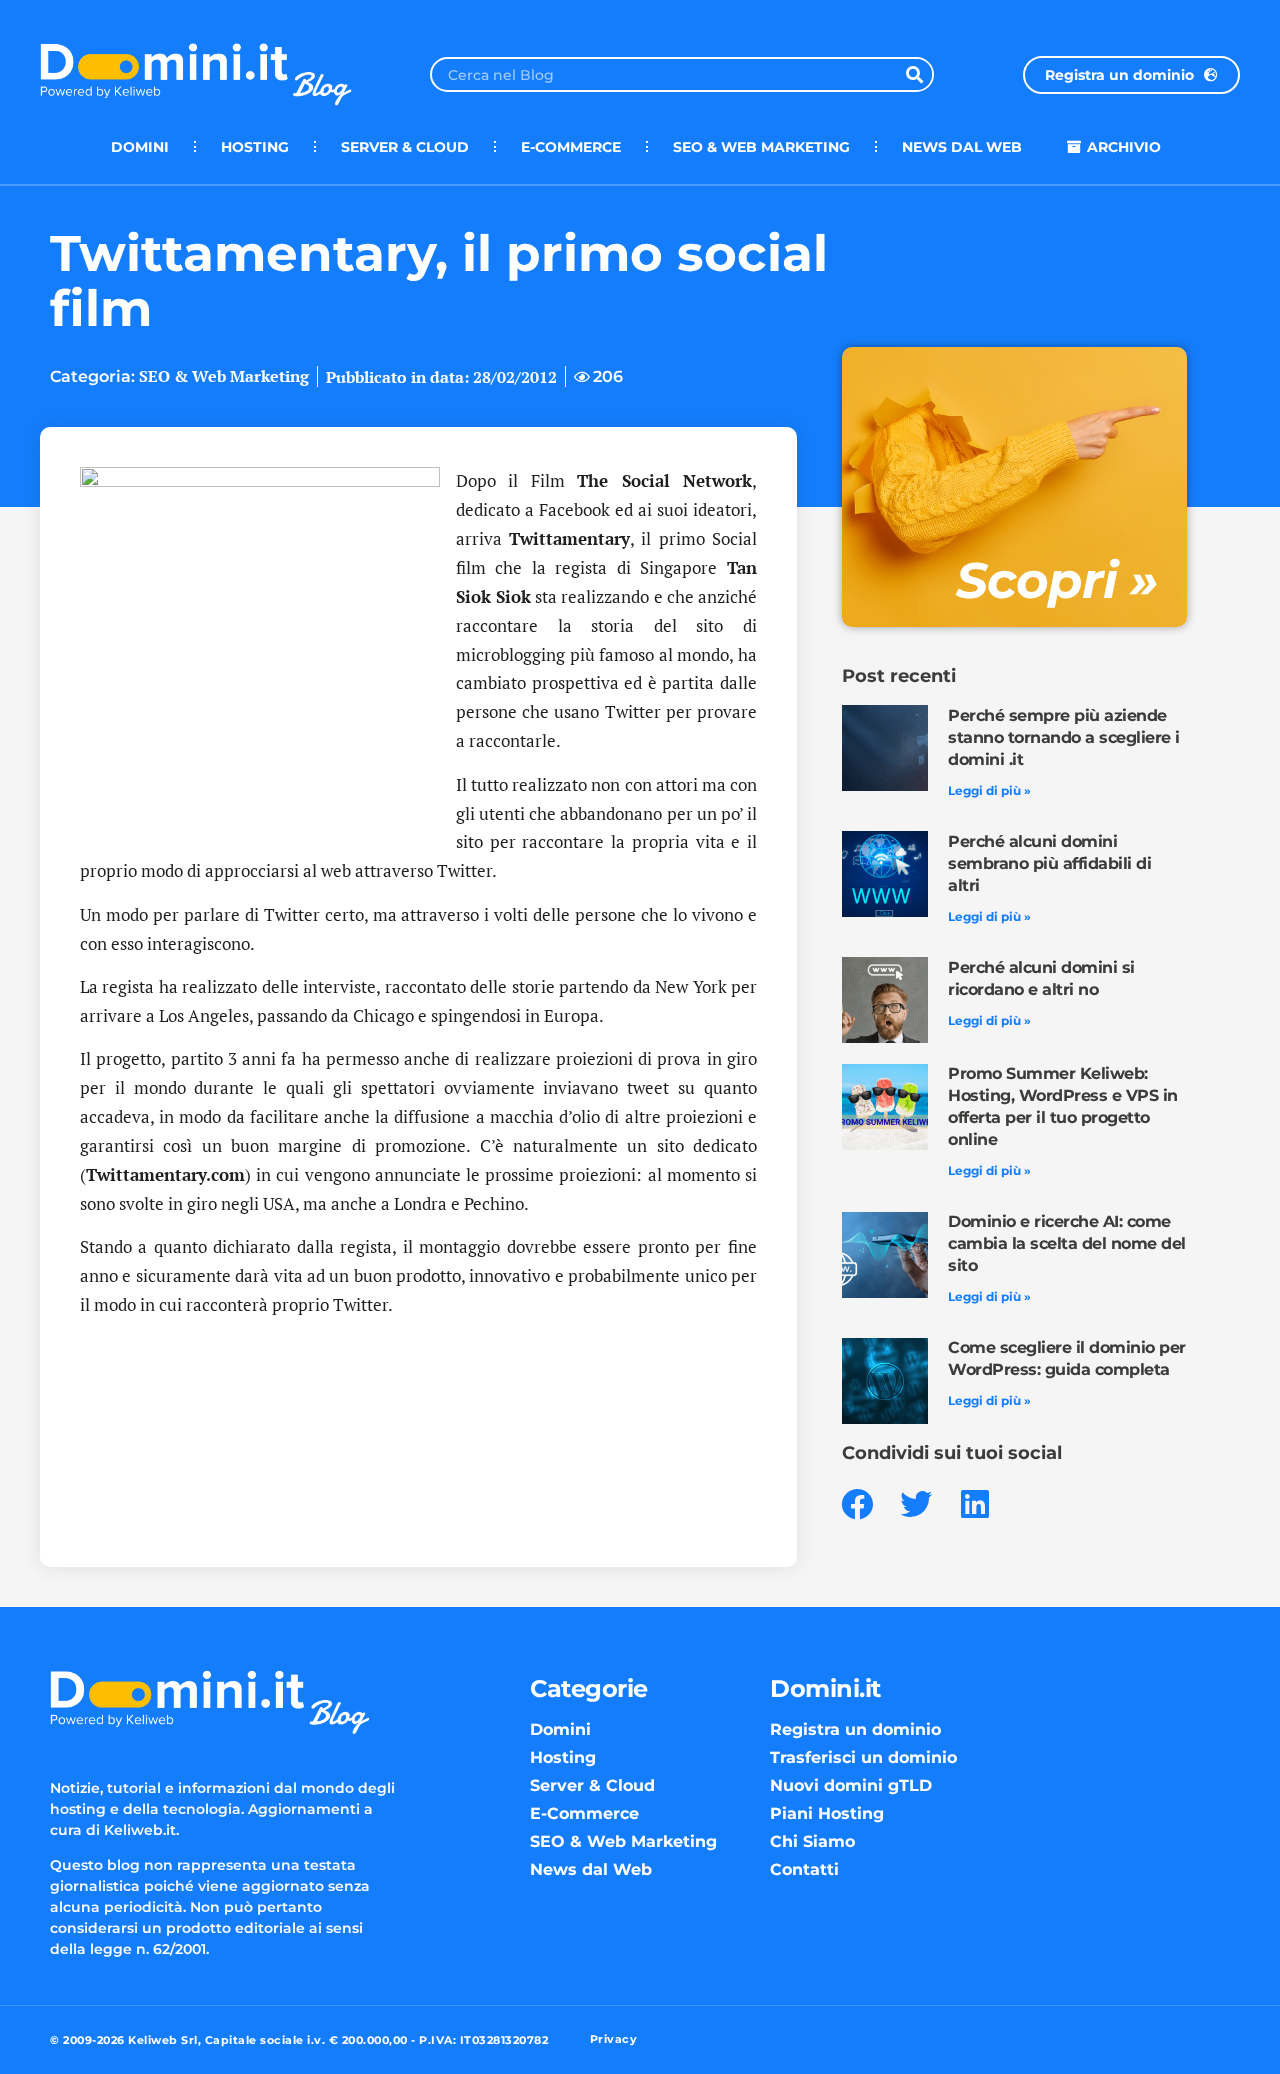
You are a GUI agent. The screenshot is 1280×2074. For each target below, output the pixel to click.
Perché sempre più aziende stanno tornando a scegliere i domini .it (1064, 737)
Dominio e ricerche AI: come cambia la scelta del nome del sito (1067, 1243)
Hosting (255, 147)
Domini (140, 147)
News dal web (962, 147)
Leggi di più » (989, 790)
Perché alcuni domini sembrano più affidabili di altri (1049, 863)
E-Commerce (571, 147)
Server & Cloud (405, 147)
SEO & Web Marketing (761, 147)
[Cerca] (914, 74)
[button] (857, 1504)
